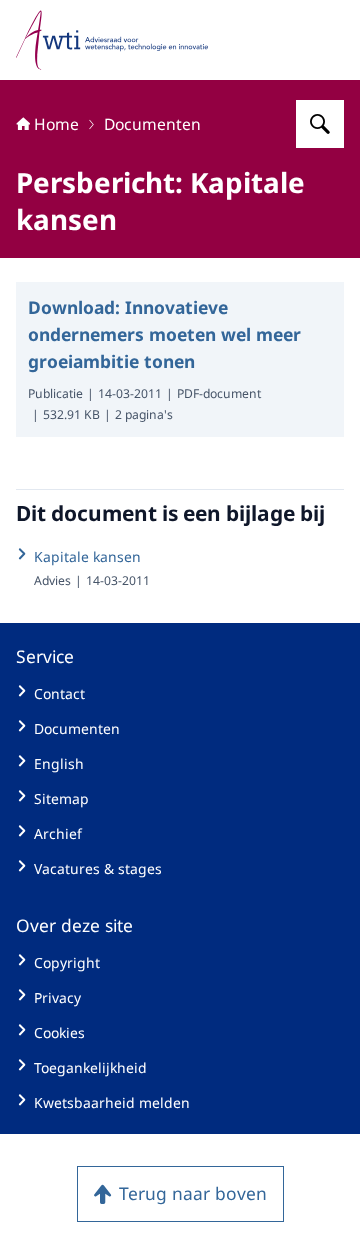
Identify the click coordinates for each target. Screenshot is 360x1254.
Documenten (152, 124)
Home (56, 124)
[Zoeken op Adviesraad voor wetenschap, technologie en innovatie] (320, 124)
